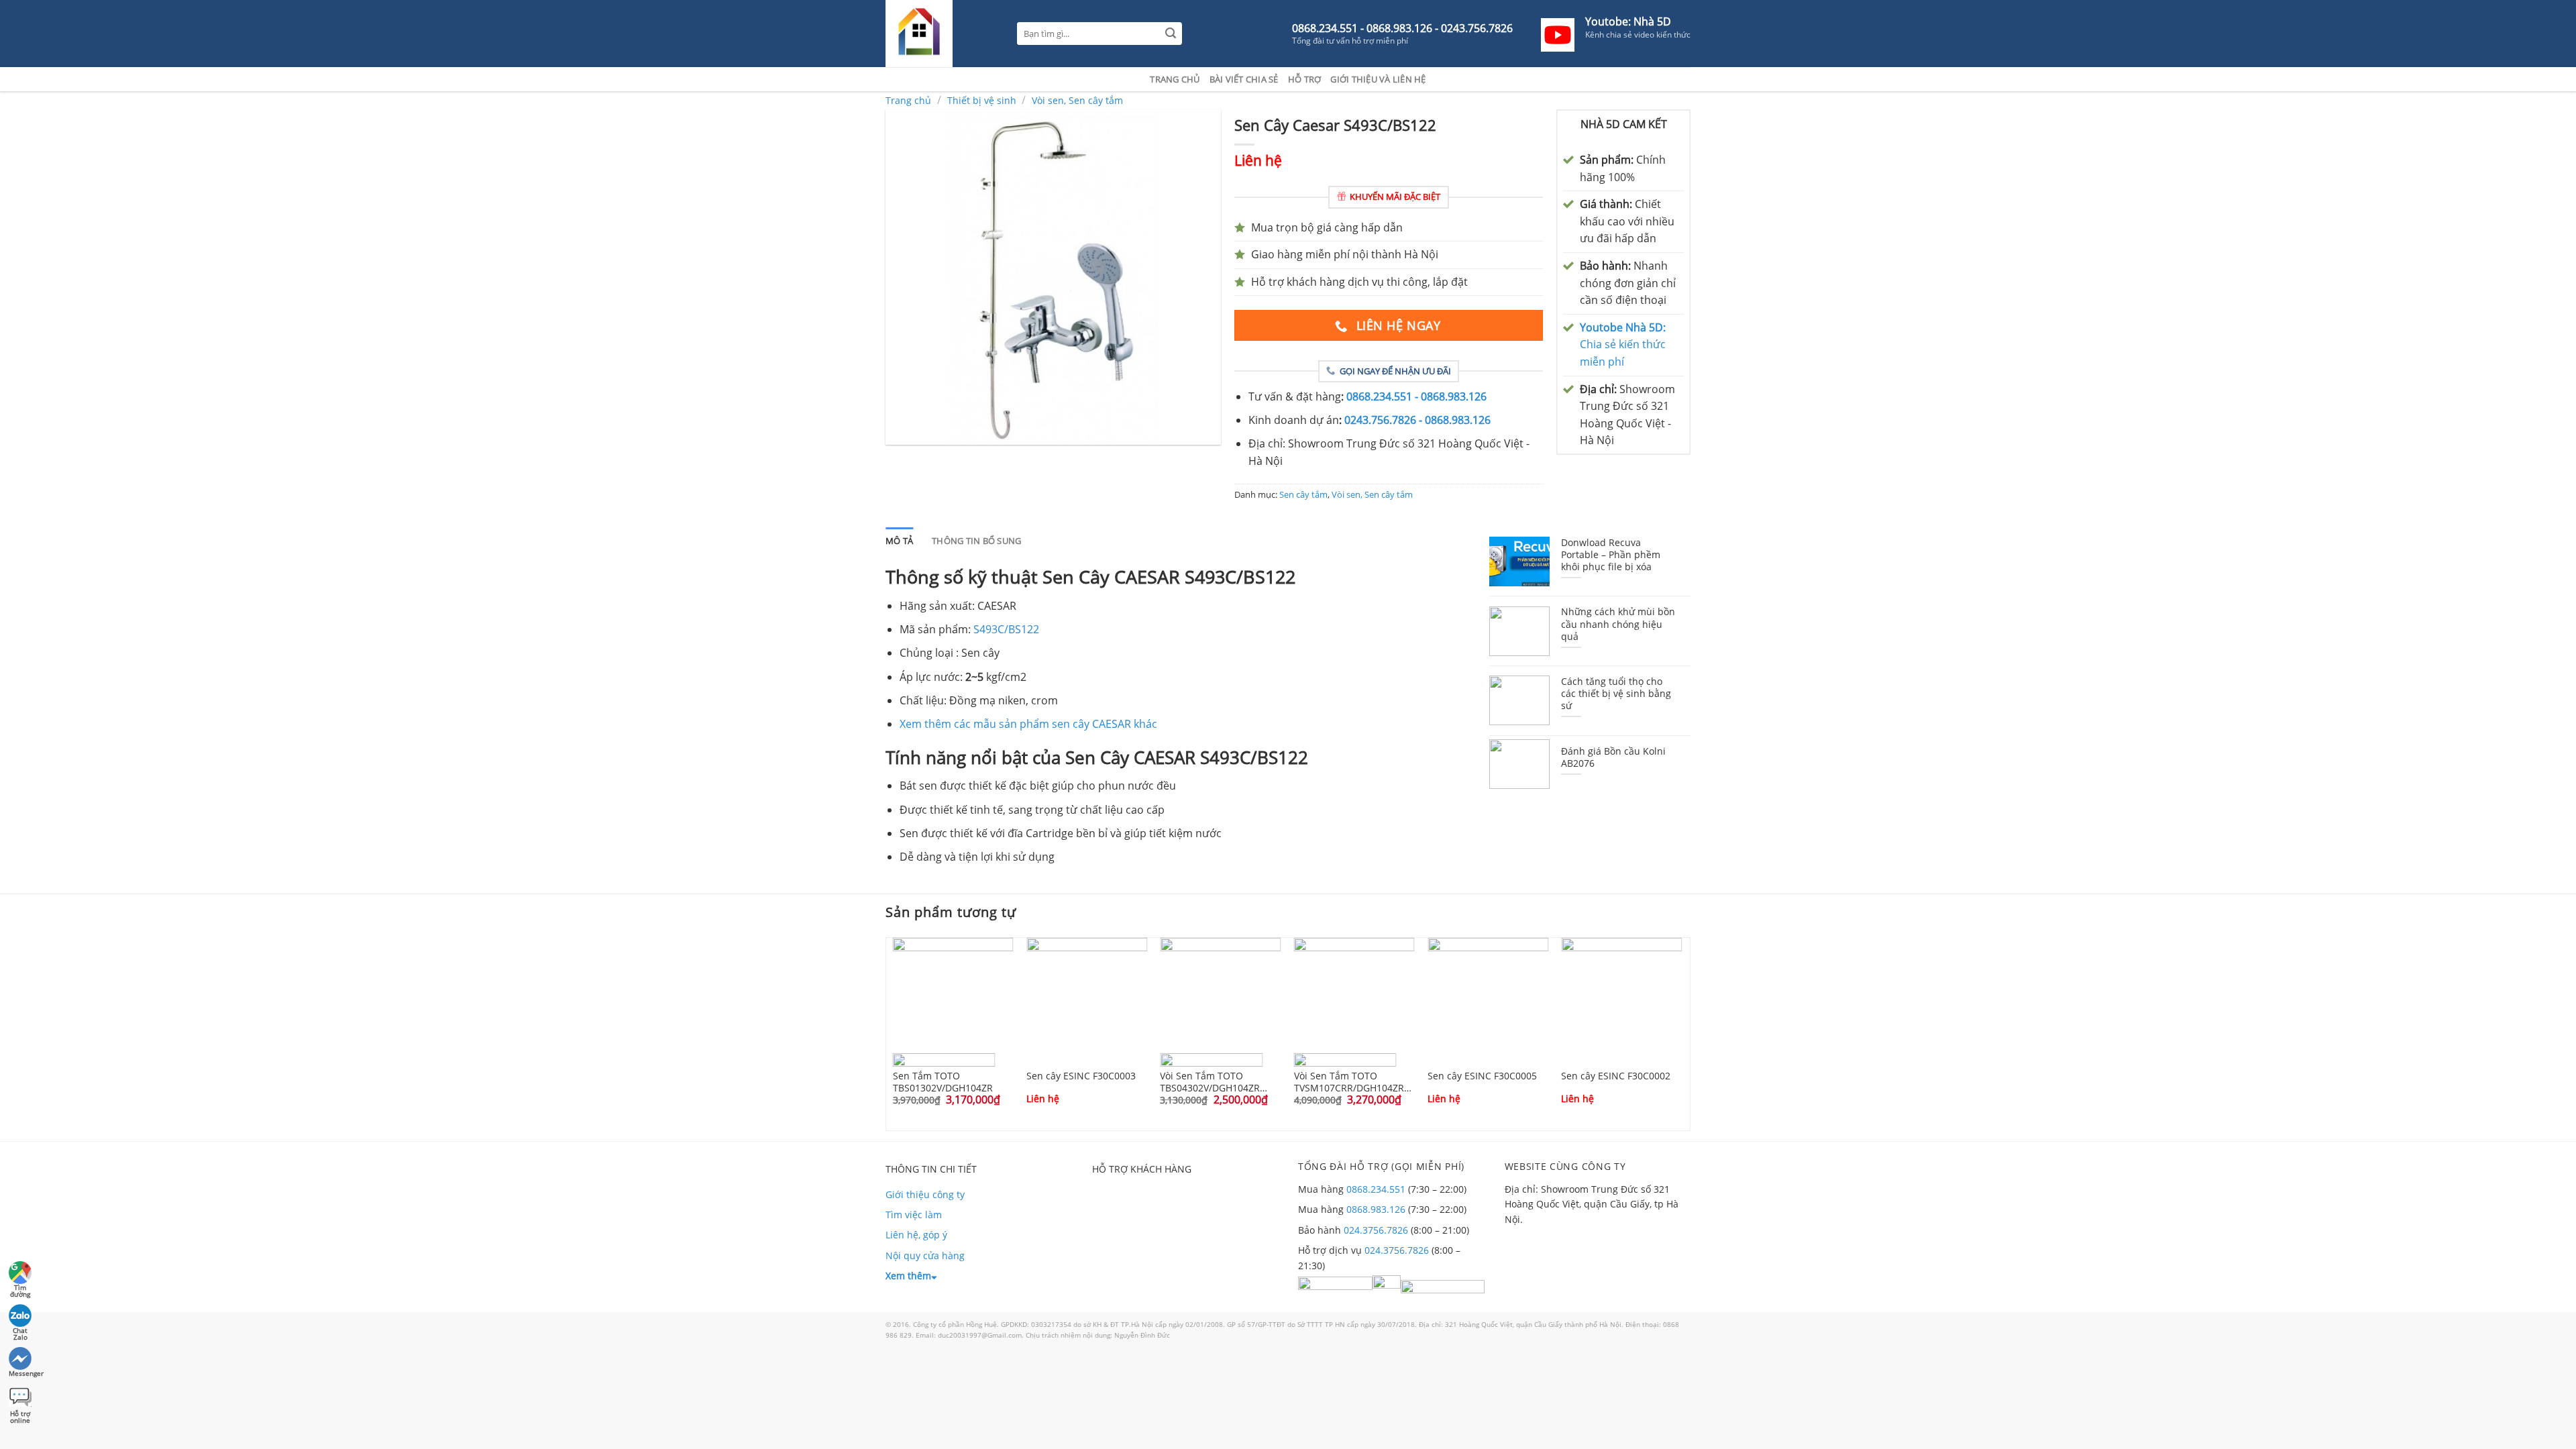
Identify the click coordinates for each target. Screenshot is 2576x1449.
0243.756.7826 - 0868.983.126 (1417, 420)
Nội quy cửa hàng (925, 1255)
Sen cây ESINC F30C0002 (1616, 1076)
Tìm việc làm (914, 1215)
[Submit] (1171, 34)
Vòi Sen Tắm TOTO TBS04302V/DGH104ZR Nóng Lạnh (1210, 1081)
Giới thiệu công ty (925, 1194)
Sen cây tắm (1303, 494)
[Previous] (883, 1033)
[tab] (899, 541)
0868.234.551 (1376, 1189)
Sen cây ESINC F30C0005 (1482, 1076)
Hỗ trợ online (20, 1415)
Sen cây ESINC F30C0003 (1081, 1076)
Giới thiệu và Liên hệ (1378, 79)
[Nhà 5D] (941, 34)
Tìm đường (20, 1289)
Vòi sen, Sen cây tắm (1077, 100)
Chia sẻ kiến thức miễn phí (1623, 344)
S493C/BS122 (1006, 629)
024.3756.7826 (1376, 1230)
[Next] (1693, 1033)
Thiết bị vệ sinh (982, 100)
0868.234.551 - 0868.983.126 (1416, 396)
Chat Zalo (20, 1332)
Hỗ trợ (1305, 79)
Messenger (21, 1373)
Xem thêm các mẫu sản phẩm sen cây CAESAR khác (1028, 724)
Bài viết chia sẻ (1244, 79)
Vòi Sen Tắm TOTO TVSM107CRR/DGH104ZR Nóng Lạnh (1349, 1081)
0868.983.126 (1376, 1209)
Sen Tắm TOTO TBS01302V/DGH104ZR (943, 1081)
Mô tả (899, 541)
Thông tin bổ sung (976, 541)
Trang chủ (1175, 79)
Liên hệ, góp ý (916, 1235)
